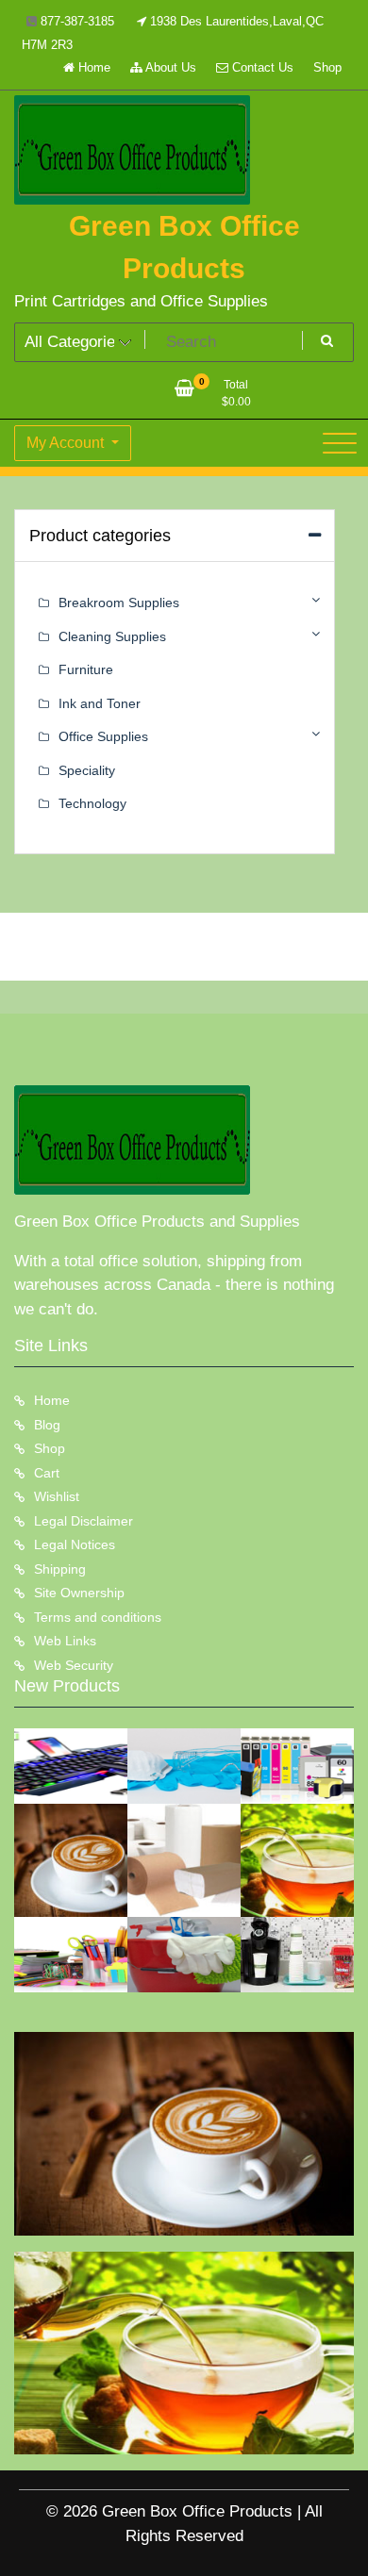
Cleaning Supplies (112, 636)
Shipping (60, 1569)
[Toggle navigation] (340, 443)
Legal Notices (75, 1544)
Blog (47, 1425)
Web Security (74, 1665)
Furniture (86, 669)
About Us (169, 67)
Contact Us (261, 67)
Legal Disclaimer (84, 1521)
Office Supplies (103, 736)
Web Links (65, 1641)
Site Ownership (79, 1593)
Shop (327, 67)
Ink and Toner (100, 703)
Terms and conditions (98, 1617)
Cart (47, 1473)
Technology (92, 803)
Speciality (87, 770)
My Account (67, 443)
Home (92, 67)
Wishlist (57, 1496)
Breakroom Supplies (119, 603)
